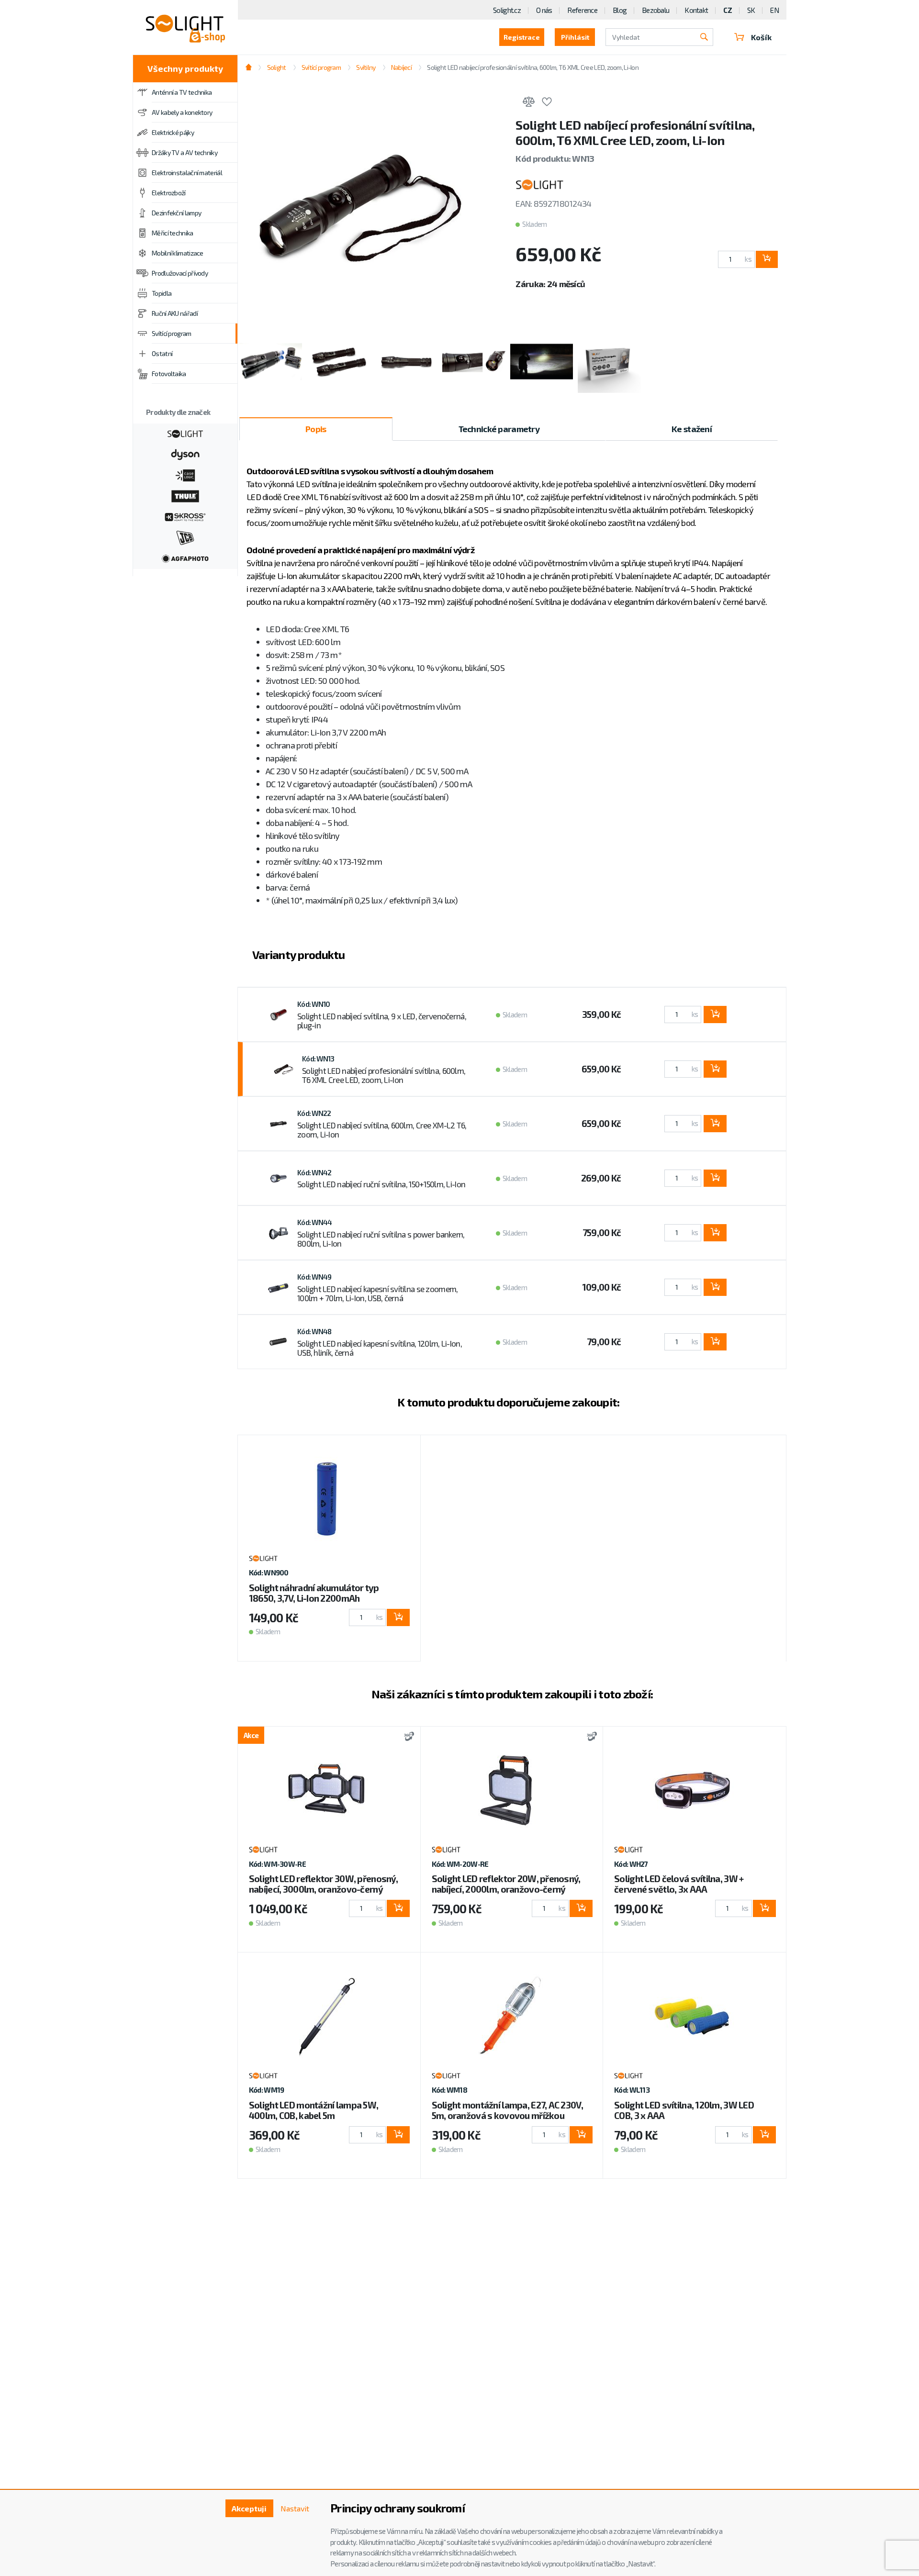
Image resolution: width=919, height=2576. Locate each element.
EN (774, 10)
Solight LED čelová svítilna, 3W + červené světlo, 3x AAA (679, 1884)
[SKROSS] (185, 516)
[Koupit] (767, 259)
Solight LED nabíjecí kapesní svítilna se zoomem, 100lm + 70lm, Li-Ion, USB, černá (377, 1294)
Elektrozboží (169, 193)
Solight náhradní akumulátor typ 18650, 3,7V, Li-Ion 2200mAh (314, 1593)
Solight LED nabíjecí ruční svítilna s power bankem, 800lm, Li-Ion (381, 1239)
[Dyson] (185, 454)
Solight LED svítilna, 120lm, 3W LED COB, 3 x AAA (684, 2110)
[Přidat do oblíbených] (547, 103)
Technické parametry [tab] (499, 429)
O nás (544, 10)
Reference (582, 10)
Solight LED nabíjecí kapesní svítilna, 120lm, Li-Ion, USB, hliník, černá (380, 1348)
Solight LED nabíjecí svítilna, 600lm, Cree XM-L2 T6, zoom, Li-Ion (382, 1130)
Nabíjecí (401, 67)
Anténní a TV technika (182, 92)
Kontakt (696, 10)
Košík (761, 37)
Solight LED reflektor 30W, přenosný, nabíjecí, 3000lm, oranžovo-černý (323, 1884)
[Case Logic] (185, 474)
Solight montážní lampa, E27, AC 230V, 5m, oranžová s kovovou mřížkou (507, 2110)
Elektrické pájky (173, 132)
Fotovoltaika (169, 374)
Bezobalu (656, 10)
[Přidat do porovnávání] (528, 103)
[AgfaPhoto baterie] (185, 558)
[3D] (407, 1737)
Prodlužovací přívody (180, 273)
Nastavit (295, 2508)
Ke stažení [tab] (692, 429)
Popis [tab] (316, 429)
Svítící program (172, 333)
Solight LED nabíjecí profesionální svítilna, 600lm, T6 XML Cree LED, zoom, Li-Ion (384, 1075)
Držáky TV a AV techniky (185, 152)
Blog (620, 10)
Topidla (162, 293)
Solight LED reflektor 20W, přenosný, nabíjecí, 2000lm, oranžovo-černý (506, 1884)
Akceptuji (249, 2508)
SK (751, 10)
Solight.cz (507, 10)
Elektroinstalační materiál (187, 173)
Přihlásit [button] (575, 37)
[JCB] (185, 537)
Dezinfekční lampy (176, 213)
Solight (276, 67)
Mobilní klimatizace (178, 253)
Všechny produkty (185, 68)
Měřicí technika (173, 233)
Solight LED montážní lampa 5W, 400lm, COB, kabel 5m (314, 2110)
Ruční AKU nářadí (175, 313)
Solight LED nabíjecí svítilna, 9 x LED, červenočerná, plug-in (382, 1021)
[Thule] (185, 495)
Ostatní (162, 353)
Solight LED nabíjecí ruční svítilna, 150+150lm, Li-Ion (381, 1184)
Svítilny (366, 67)
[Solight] (185, 433)
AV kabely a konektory (182, 112)
